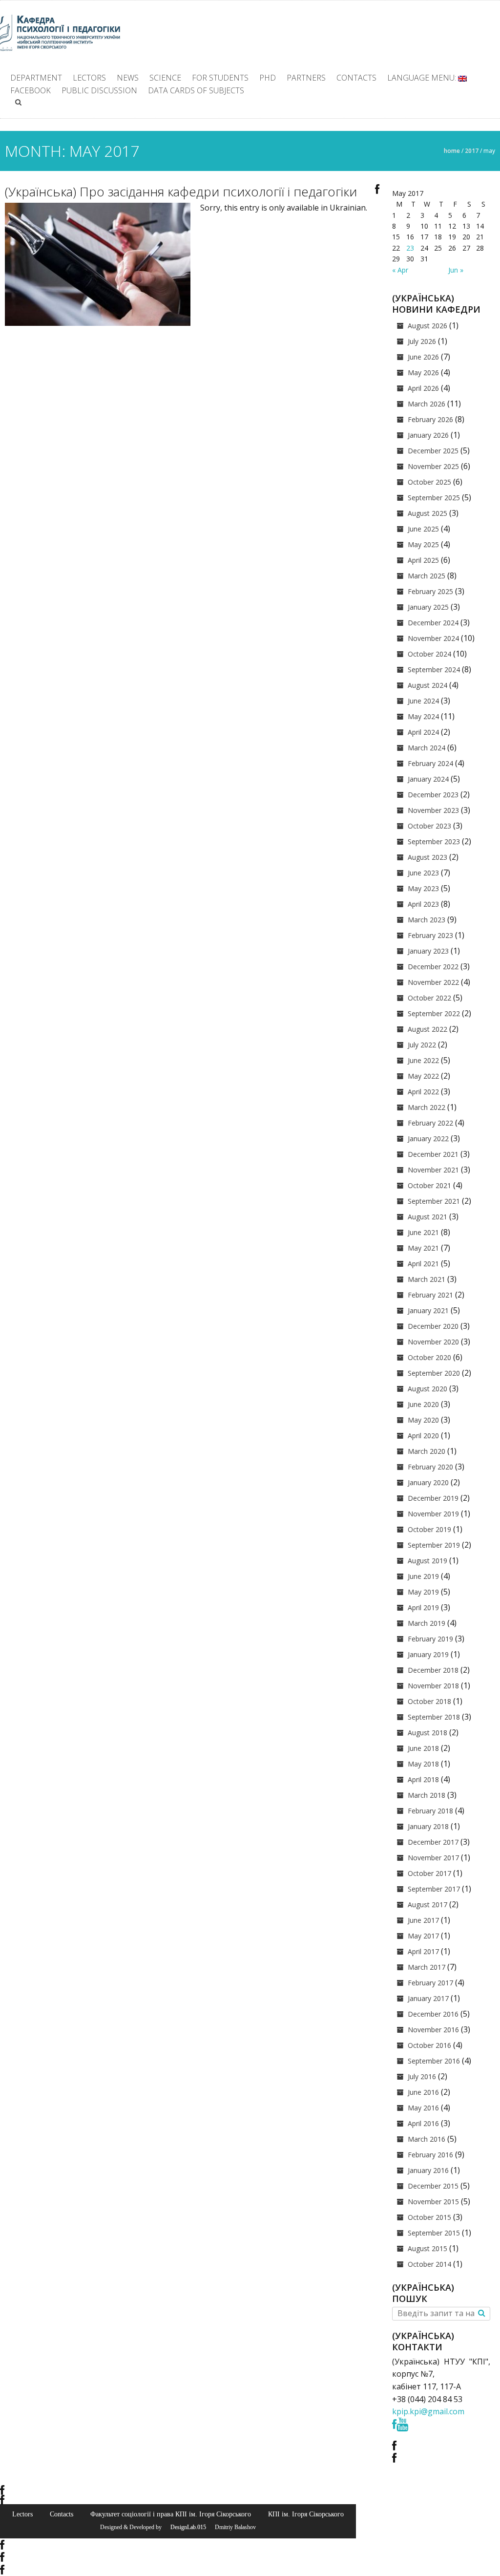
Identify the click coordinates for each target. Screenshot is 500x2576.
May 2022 (423, 1076)
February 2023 (430, 935)
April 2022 (423, 1092)
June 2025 (423, 529)
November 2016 (433, 2030)
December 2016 (433, 2014)
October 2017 (429, 1873)
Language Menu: (423, 78)
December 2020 (433, 1326)
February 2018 (430, 1811)
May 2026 (423, 373)
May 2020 (423, 1420)
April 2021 (423, 1264)
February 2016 (430, 2155)
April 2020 (423, 1436)
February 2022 (430, 1123)
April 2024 (423, 732)
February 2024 (430, 763)
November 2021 (433, 1170)
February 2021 (430, 1295)
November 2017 (433, 1858)
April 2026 (423, 388)
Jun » (456, 270)
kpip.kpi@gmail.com (428, 2411)
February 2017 (430, 1983)
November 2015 (433, 2202)
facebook (31, 90)
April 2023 (423, 904)
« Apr (400, 270)
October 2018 (429, 1701)
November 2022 (433, 982)
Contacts (356, 78)
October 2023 (429, 826)
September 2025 (434, 498)
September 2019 (434, 1545)
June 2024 (423, 701)
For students (220, 78)
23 (410, 248)
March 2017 (427, 1967)
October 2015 (429, 2217)
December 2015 (433, 2186)
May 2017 (423, 1936)
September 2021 (434, 1201)
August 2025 (427, 513)
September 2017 (434, 1889)
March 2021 (427, 1279)
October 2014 (429, 2264)
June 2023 (423, 873)
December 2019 (433, 1498)
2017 (472, 151)
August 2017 (427, 1905)
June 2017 (423, 1920)
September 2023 (434, 841)
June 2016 (423, 2092)
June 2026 (423, 357)
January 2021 (428, 1310)
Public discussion (99, 90)
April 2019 (423, 1607)
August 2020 (427, 1389)
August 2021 (427, 1217)
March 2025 (427, 576)
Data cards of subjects (196, 90)
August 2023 (427, 857)
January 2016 (428, 2170)
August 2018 (427, 1733)
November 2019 (433, 1514)
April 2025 (423, 560)
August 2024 (427, 685)
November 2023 (433, 810)
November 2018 (433, 1686)
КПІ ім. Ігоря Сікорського (306, 2514)
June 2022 (423, 1060)
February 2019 (430, 1639)
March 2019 (427, 1623)
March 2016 (427, 2139)
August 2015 (427, 2248)
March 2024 (427, 748)
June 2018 (423, 1748)
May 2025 (423, 544)
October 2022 (429, 998)
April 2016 (423, 2123)
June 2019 (423, 1576)
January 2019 (428, 1654)
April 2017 (423, 1951)
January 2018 (428, 1826)
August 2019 (427, 1561)
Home (452, 151)
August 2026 (427, 326)
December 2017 (433, 1842)
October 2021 (429, 1185)
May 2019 (423, 1592)
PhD (268, 78)
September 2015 (434, 2233)
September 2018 (434, 1717)
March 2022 (427, 1107)
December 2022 (433, 967)
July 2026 (422, 341)
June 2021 (423, 1232)
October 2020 (429, 1357)
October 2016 (429, 2045)
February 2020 (430, 1467)
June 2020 (423, 1404)
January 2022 (428, 1139)
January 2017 (428, 1998)
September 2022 (434, 1013)
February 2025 (430, 591)
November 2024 (433, 638)
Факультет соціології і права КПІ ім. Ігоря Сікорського (171, 2514)
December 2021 (433, 1154)
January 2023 (428, 951)
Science (165, 78)
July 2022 (422, 1045)
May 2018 (423, 1764)
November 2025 (433, 466)
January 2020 (428, 1482)
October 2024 (429, 654)
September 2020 (434, 1373)
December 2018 (433, 1670)
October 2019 (429, 1529)
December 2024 (433, 623)
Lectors (89, 78)
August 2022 (427, 1029)
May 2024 (423, 716)
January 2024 (428, 779)
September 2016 (434, 2061)
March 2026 (427, 404)
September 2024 (434, 670)
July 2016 (422, 2076)
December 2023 (433, 795)
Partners (306, 78)
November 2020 (433, 1342)
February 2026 (430, 419)
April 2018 (423, 1779)
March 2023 (427, 920)
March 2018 (427, 1795)
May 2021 (423, 1248)
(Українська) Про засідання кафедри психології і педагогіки (181, 192)
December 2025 (433, 451)
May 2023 (423, 888)
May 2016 (423, 2108)
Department (36, 78)
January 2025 (428, 607)
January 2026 (428, 435)
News (128, 78)
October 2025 (429, 482)
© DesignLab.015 (185, 2527)
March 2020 (427, 1451)
